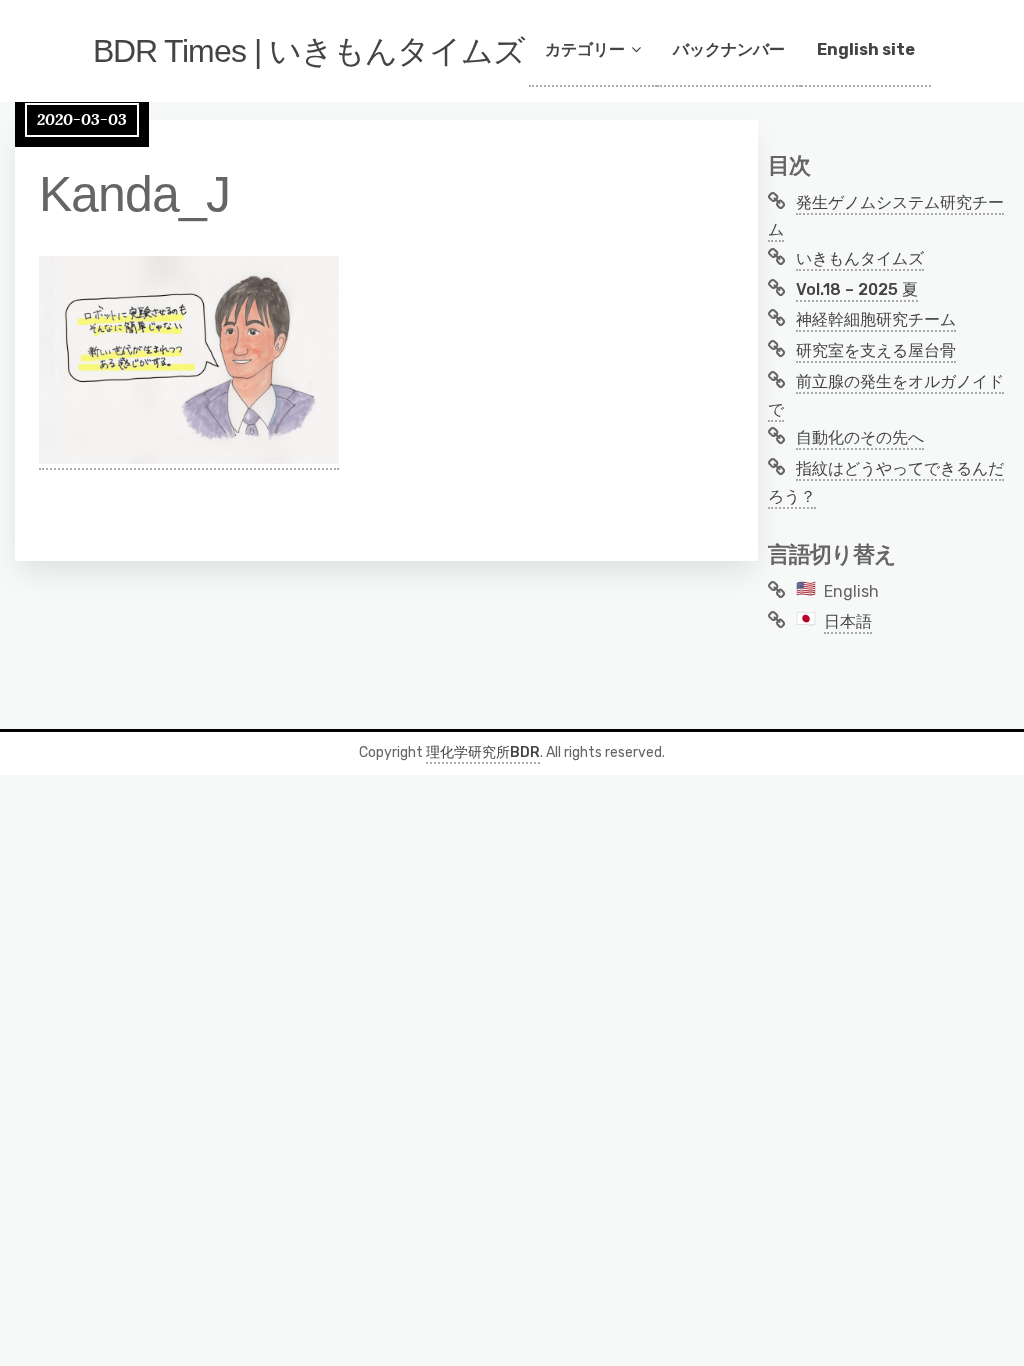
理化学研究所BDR (483, 752)
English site (866, 49)
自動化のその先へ (860, 437)
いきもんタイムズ (860, 258)
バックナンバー (729, 49)
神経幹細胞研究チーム (876, 319)
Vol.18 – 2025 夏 (857, 289)
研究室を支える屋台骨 (876, 350)
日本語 (848, 621)
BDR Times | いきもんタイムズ (309, 51)
